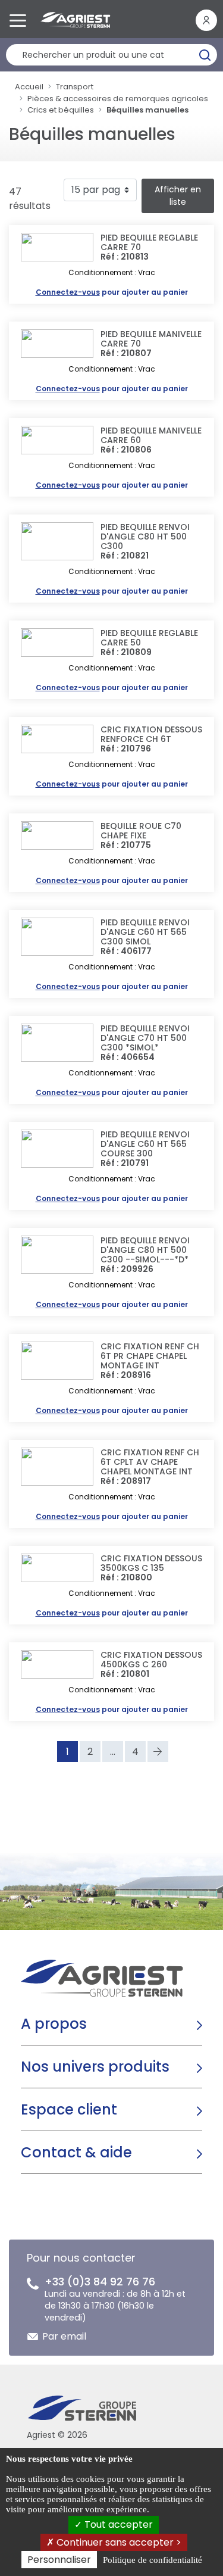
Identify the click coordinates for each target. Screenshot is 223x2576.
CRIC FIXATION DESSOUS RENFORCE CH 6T (151, 734)
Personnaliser (59, 2560)
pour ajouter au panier (112, 292)
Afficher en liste (178, 196)
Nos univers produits (95, 2067)
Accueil (29, 87)
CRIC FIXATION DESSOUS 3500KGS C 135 (151, 1563)
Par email (64, 2336)
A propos (54, 2024)
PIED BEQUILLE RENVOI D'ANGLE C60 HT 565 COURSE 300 (145, 1144)
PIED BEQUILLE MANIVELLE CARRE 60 (151, 435)
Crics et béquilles (61, 110)
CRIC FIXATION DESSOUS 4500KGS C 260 (151, 1660)
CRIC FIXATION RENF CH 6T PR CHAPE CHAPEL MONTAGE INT (150, 1356)
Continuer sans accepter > (118, 2542)
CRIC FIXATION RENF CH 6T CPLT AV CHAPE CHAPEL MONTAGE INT (150, 1462)
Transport (75, 87)
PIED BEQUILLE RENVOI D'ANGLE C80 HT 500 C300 (145, 537)
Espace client (69, 2109)
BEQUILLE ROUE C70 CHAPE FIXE (141, 831)
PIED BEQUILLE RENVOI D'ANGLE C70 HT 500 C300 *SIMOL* (145, 1038)
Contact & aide (76, 2152)
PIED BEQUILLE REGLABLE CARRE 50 (149, 638)
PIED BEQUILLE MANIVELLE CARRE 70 (151, 339)
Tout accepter (117, 2524)
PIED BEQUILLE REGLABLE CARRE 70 (149, 242)
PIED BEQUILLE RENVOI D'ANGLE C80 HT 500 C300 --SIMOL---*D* (145, 1250)
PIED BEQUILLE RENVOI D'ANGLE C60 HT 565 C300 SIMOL (145, 932)
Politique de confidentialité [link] (153, 2560)
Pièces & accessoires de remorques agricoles (118, 99)
